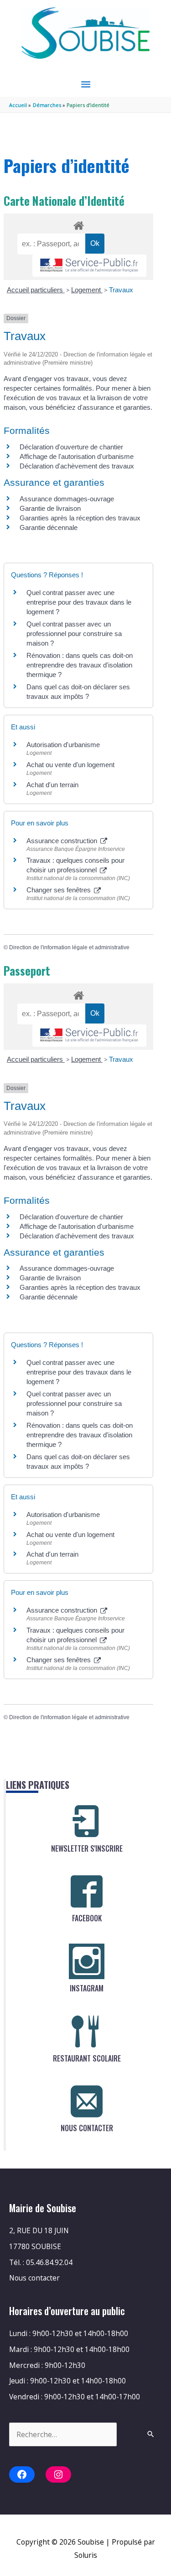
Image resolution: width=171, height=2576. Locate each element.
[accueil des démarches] (78, 224)
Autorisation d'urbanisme (63, 745)
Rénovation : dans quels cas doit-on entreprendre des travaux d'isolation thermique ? (80, 665)
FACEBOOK (87, 1918)
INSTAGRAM (87, 1988)
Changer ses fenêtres (60, 890)
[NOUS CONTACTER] (87, 2101)
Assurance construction (63, 841)
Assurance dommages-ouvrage (67, 499)
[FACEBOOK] (87, 1891)
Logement (87, 290)
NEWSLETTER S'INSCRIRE (87, 1848)
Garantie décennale (49, 527)
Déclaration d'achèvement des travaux (77, 466)
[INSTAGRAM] (87, 1961)
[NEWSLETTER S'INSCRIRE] (87, 1822)
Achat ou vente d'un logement (70, 765)
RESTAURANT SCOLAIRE (87, 2058)
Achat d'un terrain (52, 785)
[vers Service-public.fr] (89, 266)
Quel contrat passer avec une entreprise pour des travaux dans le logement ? (79, 602)
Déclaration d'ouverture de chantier (71, 447)
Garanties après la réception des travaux (80, 518)
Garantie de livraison (50, 508)
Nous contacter (34, 2278)
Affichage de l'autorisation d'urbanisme (77, 456)
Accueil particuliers (36, 290)
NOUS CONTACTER (87, 2128)
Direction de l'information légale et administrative (69, 947)
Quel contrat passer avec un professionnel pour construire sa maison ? (74, 634)
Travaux (121, 290)
